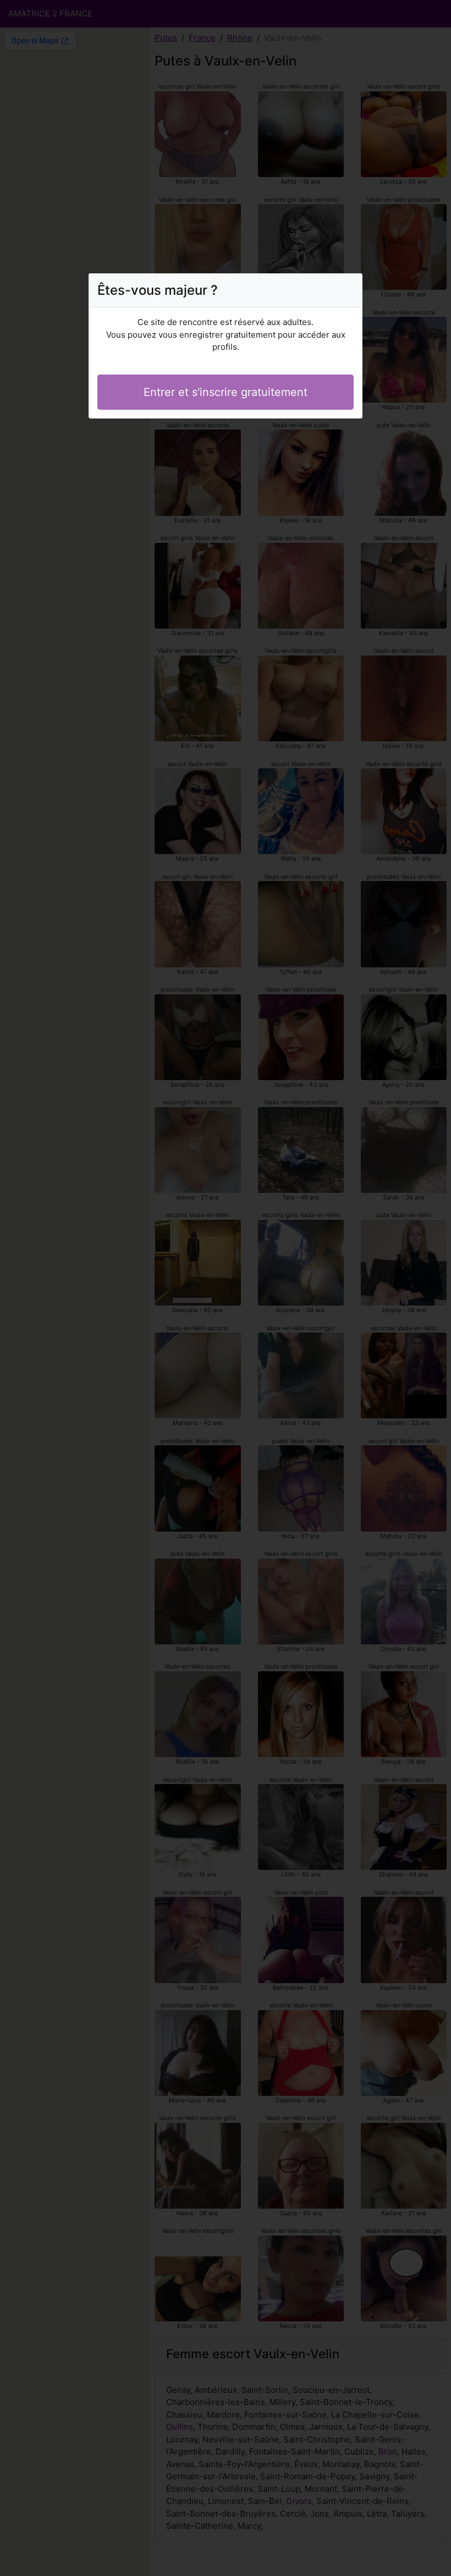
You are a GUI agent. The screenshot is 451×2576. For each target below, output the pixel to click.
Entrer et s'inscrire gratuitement (226, 392)
